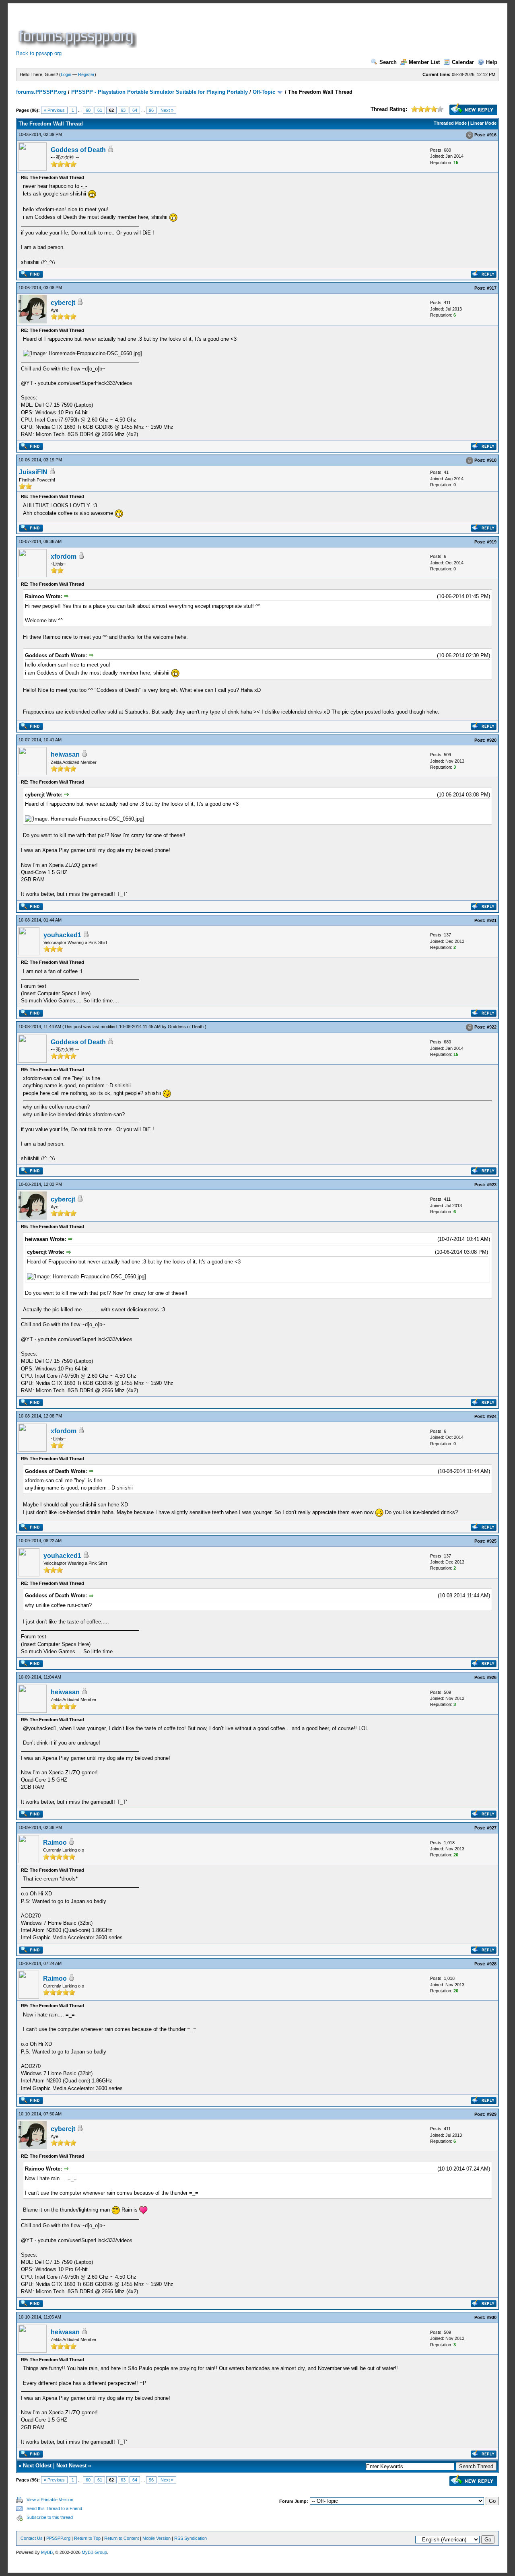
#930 (492, 2317)
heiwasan (65, 754)
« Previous (54, 110)
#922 (492, 1027)
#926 (492, 1677)
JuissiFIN (33, 472)
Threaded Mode (450, 123)
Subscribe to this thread (50, 2517)
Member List (424, 62)
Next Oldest (37, 2466)
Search (388, 62)
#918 (492, 461)
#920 (492, 740)
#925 (492, 1541)
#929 (492, 2114)
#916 (492, 135)
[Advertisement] (285, 30)
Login (66, 74)
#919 (492, 542)
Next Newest (71, 2466)
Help (492, 62)
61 (100, 110)
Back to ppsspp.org (39, 53)
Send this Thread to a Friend (54, 2508)
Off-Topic (264, 92)
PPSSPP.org (58, 2538)
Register (86, 74)
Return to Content (122, 2538)
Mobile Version (157, 2538)
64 (135, 110)
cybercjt (63, 303)
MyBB (47, 2552)
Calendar (463, 62)
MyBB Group (94, 2552)
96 (151, 110)
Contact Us (32, 2538)
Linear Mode (483, 123)
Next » (167, 110)
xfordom (64, 557)
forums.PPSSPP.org (41, 92)
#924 (492, 1416)
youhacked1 (62, 935)
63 (123, 110)
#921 (492, 920)
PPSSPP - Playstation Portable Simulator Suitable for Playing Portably (160, 92)
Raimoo (55, 1842)
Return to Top (87, 2538)
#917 (492, 288)
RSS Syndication (191, 2538)
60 (88, 110)
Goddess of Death (78, 150)
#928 (492, 1964)
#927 (492, 1828)
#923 (492, 1185)
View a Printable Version (50, 2500)
